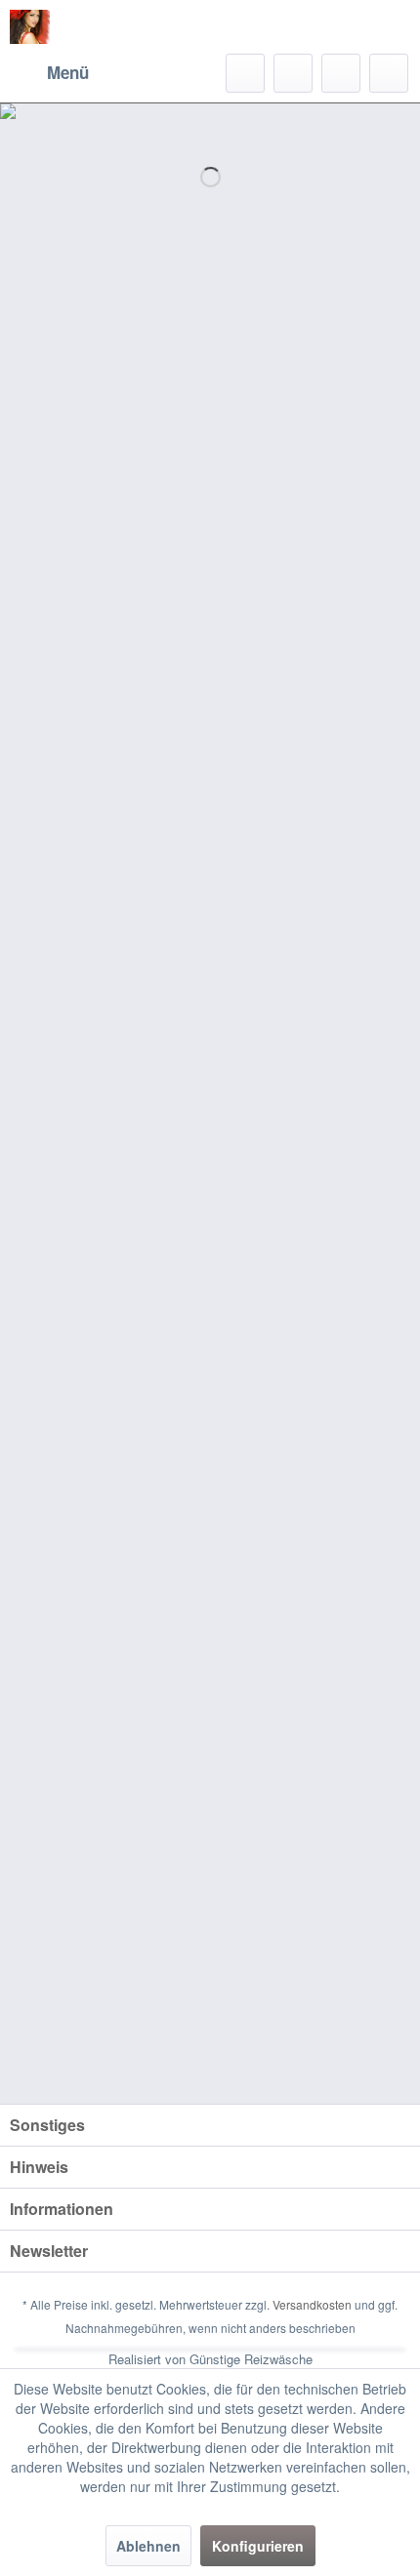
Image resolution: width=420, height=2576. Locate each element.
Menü (68, 72)
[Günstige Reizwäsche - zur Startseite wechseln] (30, 27)
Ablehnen (148, 2546)
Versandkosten (312, 2304)
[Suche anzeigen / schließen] (245, 73)
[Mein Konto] (341, 73)
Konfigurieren (258, 2546)
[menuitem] (49, 73)
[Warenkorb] (389, 73)
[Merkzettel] (293, 73)
